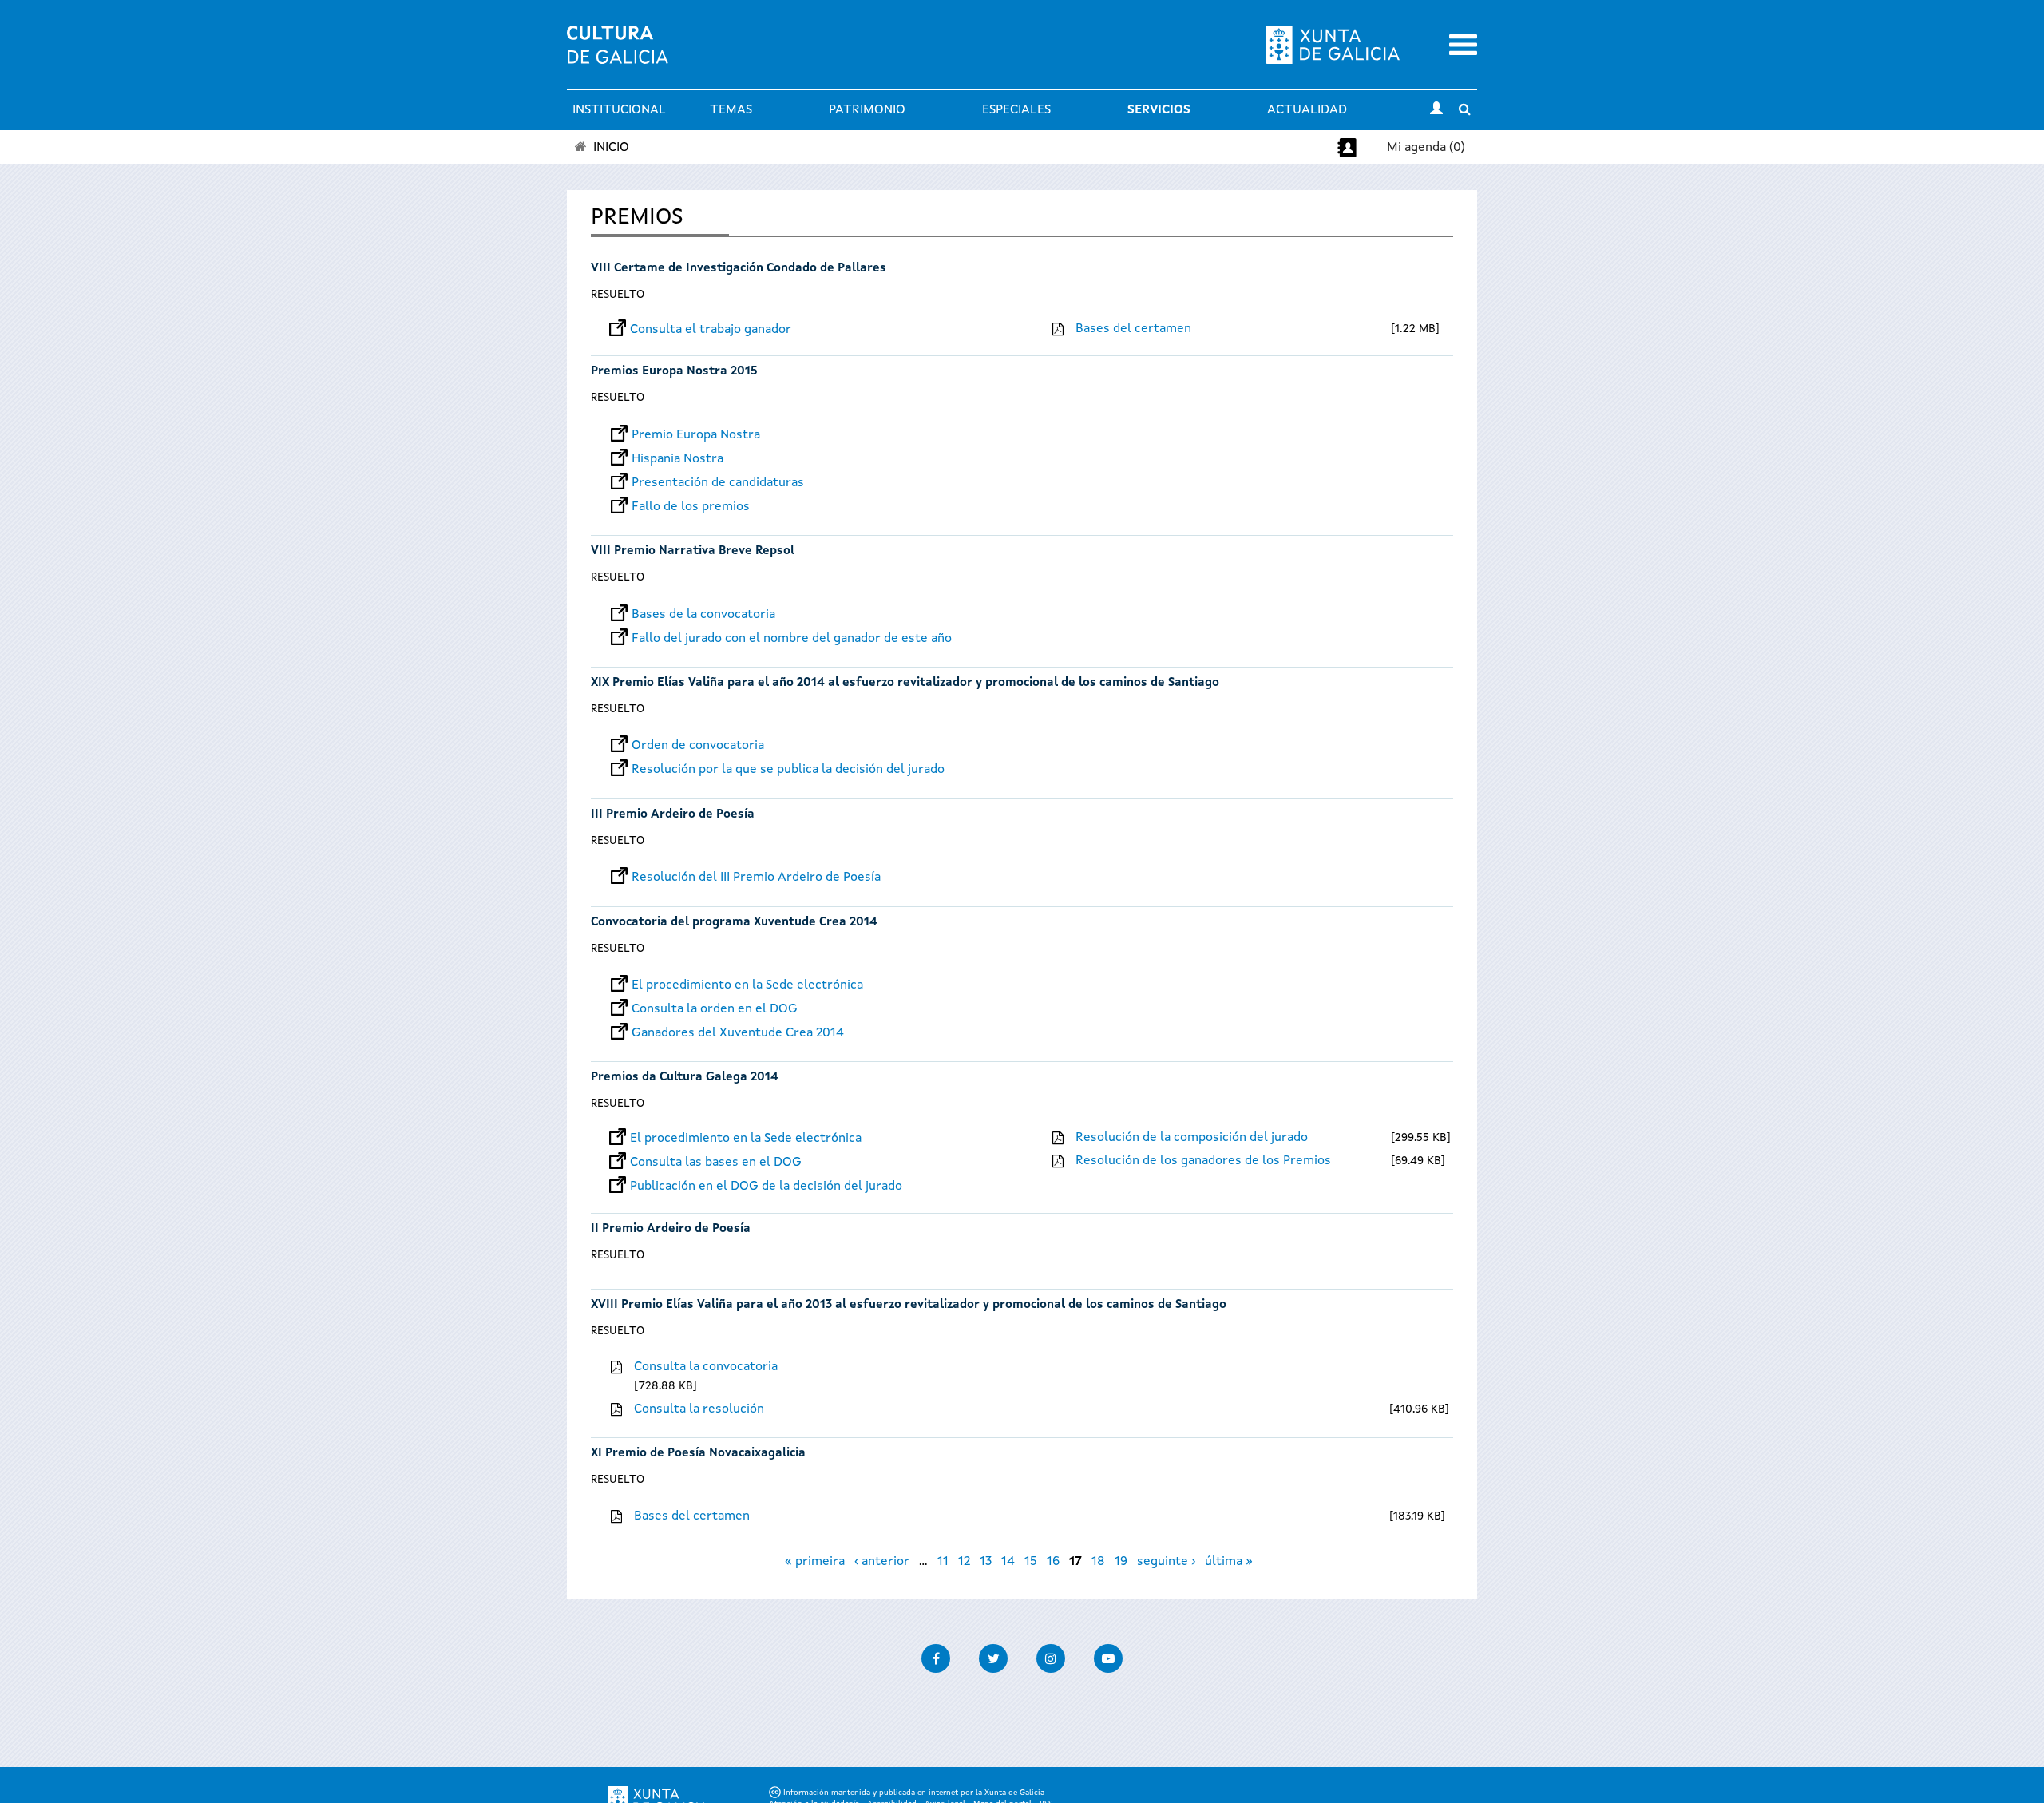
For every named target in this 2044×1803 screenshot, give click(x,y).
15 (1031, 1562)
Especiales (1016, 110)
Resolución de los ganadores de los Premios (1203, 1161)
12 (964, 1562)
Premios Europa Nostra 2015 (674, 372)
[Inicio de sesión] (1436, 110)
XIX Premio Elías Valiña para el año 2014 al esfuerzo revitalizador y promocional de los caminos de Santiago (905, 683)
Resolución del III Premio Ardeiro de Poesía (756, 878)
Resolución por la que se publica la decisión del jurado (788, 770)
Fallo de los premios (691, 507)
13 (986, 1562)
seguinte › (1166, 1562)
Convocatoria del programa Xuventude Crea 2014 (734, 923)
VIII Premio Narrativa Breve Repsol (693, 551)
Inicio (611, 148)
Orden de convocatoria (698, 746)
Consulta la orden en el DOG (715, 1009)
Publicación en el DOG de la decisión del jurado (766, 1187)
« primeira (815, 1562)
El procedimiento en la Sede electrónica (747, 985)
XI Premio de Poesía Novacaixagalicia (698, 1454)
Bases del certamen (1133, 329)
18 (1098, 1562)
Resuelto (618, 295)
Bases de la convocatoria (703, 615)
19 (1121, 1562)
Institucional (619, 110)
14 (1008, 1562)
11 (943, 1562)
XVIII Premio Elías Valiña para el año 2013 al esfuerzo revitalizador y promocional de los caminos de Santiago (909, 1305)
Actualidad (1307, 110)
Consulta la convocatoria (706, 1367)
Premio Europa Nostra (696, 435)
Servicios (1159, 110)
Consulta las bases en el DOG (716, 1163)
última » (1229, 1562)
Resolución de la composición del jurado (1192, 1138)
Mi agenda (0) (1426, 148)
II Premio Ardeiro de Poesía (671, 1229)
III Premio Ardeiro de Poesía (673, 815)
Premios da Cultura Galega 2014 (685, 1078)
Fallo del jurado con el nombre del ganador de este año (792, 639)
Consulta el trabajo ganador (711, 330)
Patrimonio (867, 110)
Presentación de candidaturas (718, 483)
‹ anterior (882, 1562)
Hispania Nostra (677, 459)
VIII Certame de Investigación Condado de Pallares (739, 269)
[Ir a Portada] (618, 54)
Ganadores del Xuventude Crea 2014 (738, 1033)
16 (1053, 1562)
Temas (731, 110)
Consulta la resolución (699, 1409)
